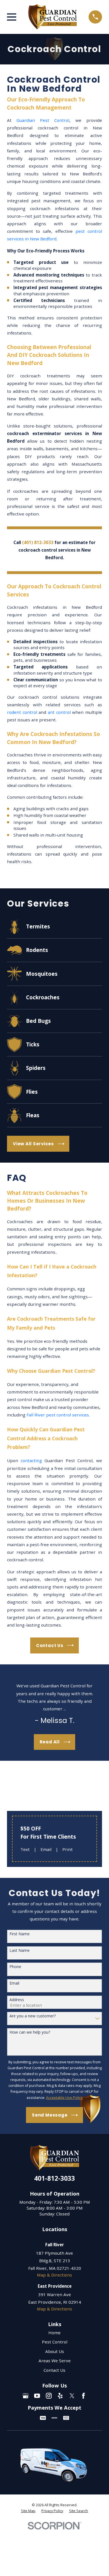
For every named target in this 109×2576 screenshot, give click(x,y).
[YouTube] (37, 2396)
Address (17, 2000)
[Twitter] (72, 2396)
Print (67, 1849)
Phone (15, 1967)
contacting (31, 1460)
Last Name (20, 1951)
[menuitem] (28, 2511)
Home (54, 2333)
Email (46, 1849)
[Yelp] (60, 2396)
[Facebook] (83, 2396)
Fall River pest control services (58, 1415)
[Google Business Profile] (26, 2396)
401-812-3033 (54, 2178)
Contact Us (54, 2370)
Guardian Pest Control (43, 120)
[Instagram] (49, 2396)
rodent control (22, 712)
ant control (59, 712)
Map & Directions (54, 2275)
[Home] (53, 17)
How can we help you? (30, 2032)
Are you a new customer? (33, 2016)
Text (25, 1849)
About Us (55, 2351)
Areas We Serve (55, 2361)
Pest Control (55, 2342)
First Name (20, 1934)
